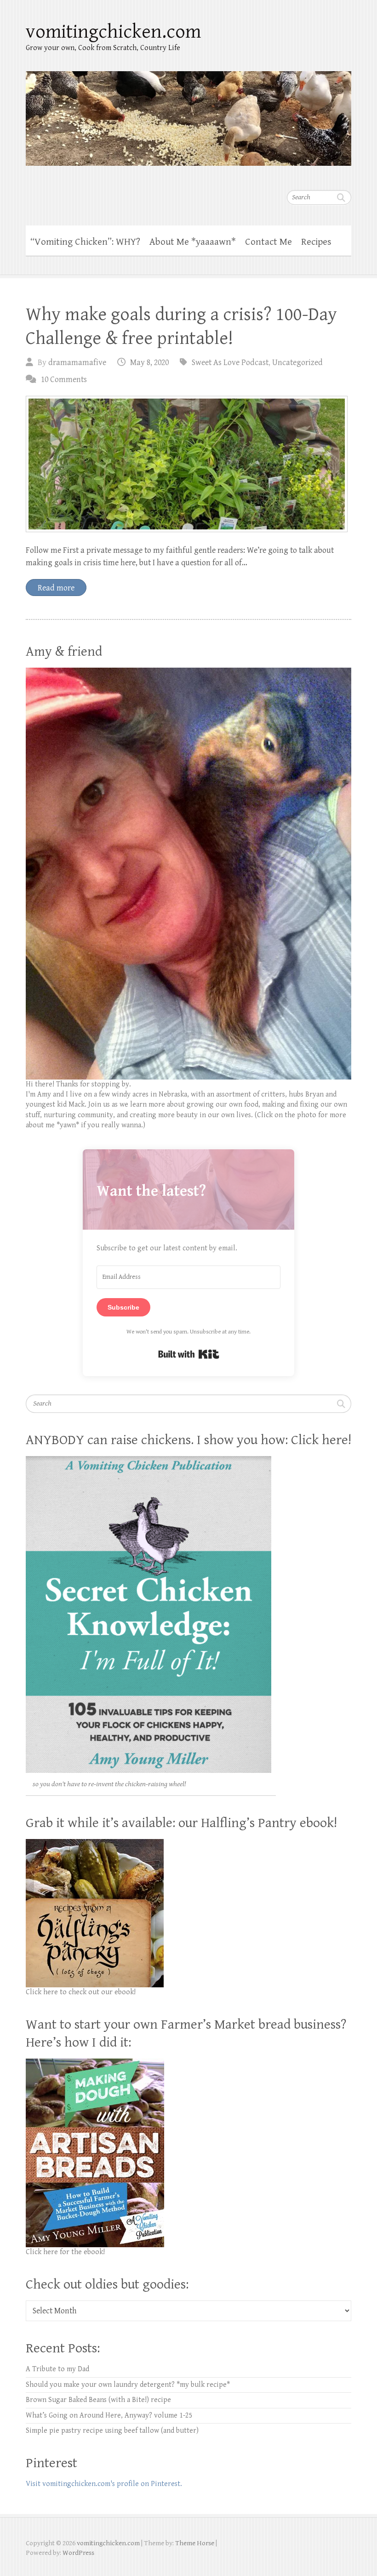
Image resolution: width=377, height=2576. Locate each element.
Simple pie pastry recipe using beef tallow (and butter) (112, 2431)
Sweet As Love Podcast (230, 363)
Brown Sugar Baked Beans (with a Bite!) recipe (98, 2400)
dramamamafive (77, 363)
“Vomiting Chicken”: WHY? (85, 242)
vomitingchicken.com (113, 32)
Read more (56, 588)
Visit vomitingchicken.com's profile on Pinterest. (104, 2484)
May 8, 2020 (149, 363)
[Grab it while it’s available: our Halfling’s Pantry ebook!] (95, 1844)
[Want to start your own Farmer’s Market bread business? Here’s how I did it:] (95, 2063)
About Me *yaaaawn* (193, 242)
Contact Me (268, 242)
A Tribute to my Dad (57, 2369)
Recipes (316, 242)
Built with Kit (189, 1354)
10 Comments (64, 380)
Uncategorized (297, 363)
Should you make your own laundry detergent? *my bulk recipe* (128, 2385)
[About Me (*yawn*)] (188, 672)
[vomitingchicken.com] (188, 112)
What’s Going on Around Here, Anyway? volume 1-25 (109, 2416)
